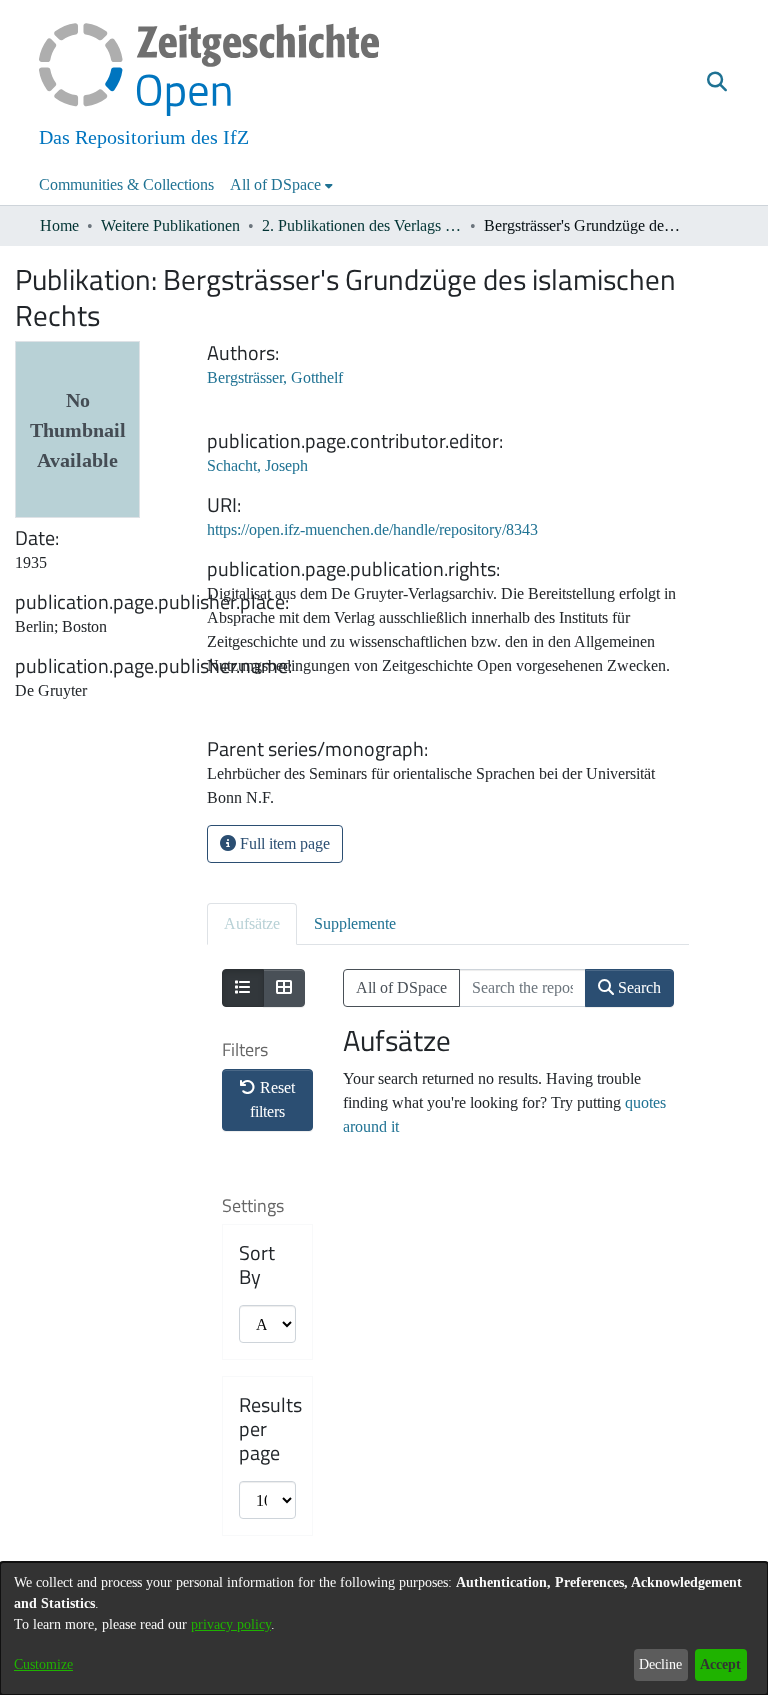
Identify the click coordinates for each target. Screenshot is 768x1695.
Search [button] (637, 987)
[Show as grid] (284, 988)
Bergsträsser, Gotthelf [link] (275, 377)
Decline (660, 1664)
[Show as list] (243, 988)
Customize (43, 1664)
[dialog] (384, 1628)
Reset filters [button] (272, 1099)
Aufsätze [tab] (252, 923)
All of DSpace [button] (275, 184)
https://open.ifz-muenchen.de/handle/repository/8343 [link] (372, 529)
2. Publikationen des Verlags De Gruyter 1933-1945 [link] (362, 225)
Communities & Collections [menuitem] (126, 184)
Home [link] (59, 225)
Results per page (270, 1429)
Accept (720, 1664)
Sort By (257, 1265)
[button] (716, 83)
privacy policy (231, 1624)
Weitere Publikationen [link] (170, 225)
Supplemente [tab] (355, 923)
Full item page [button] (283, 843)
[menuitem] (281, 185)
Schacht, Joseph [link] (257, 465)
